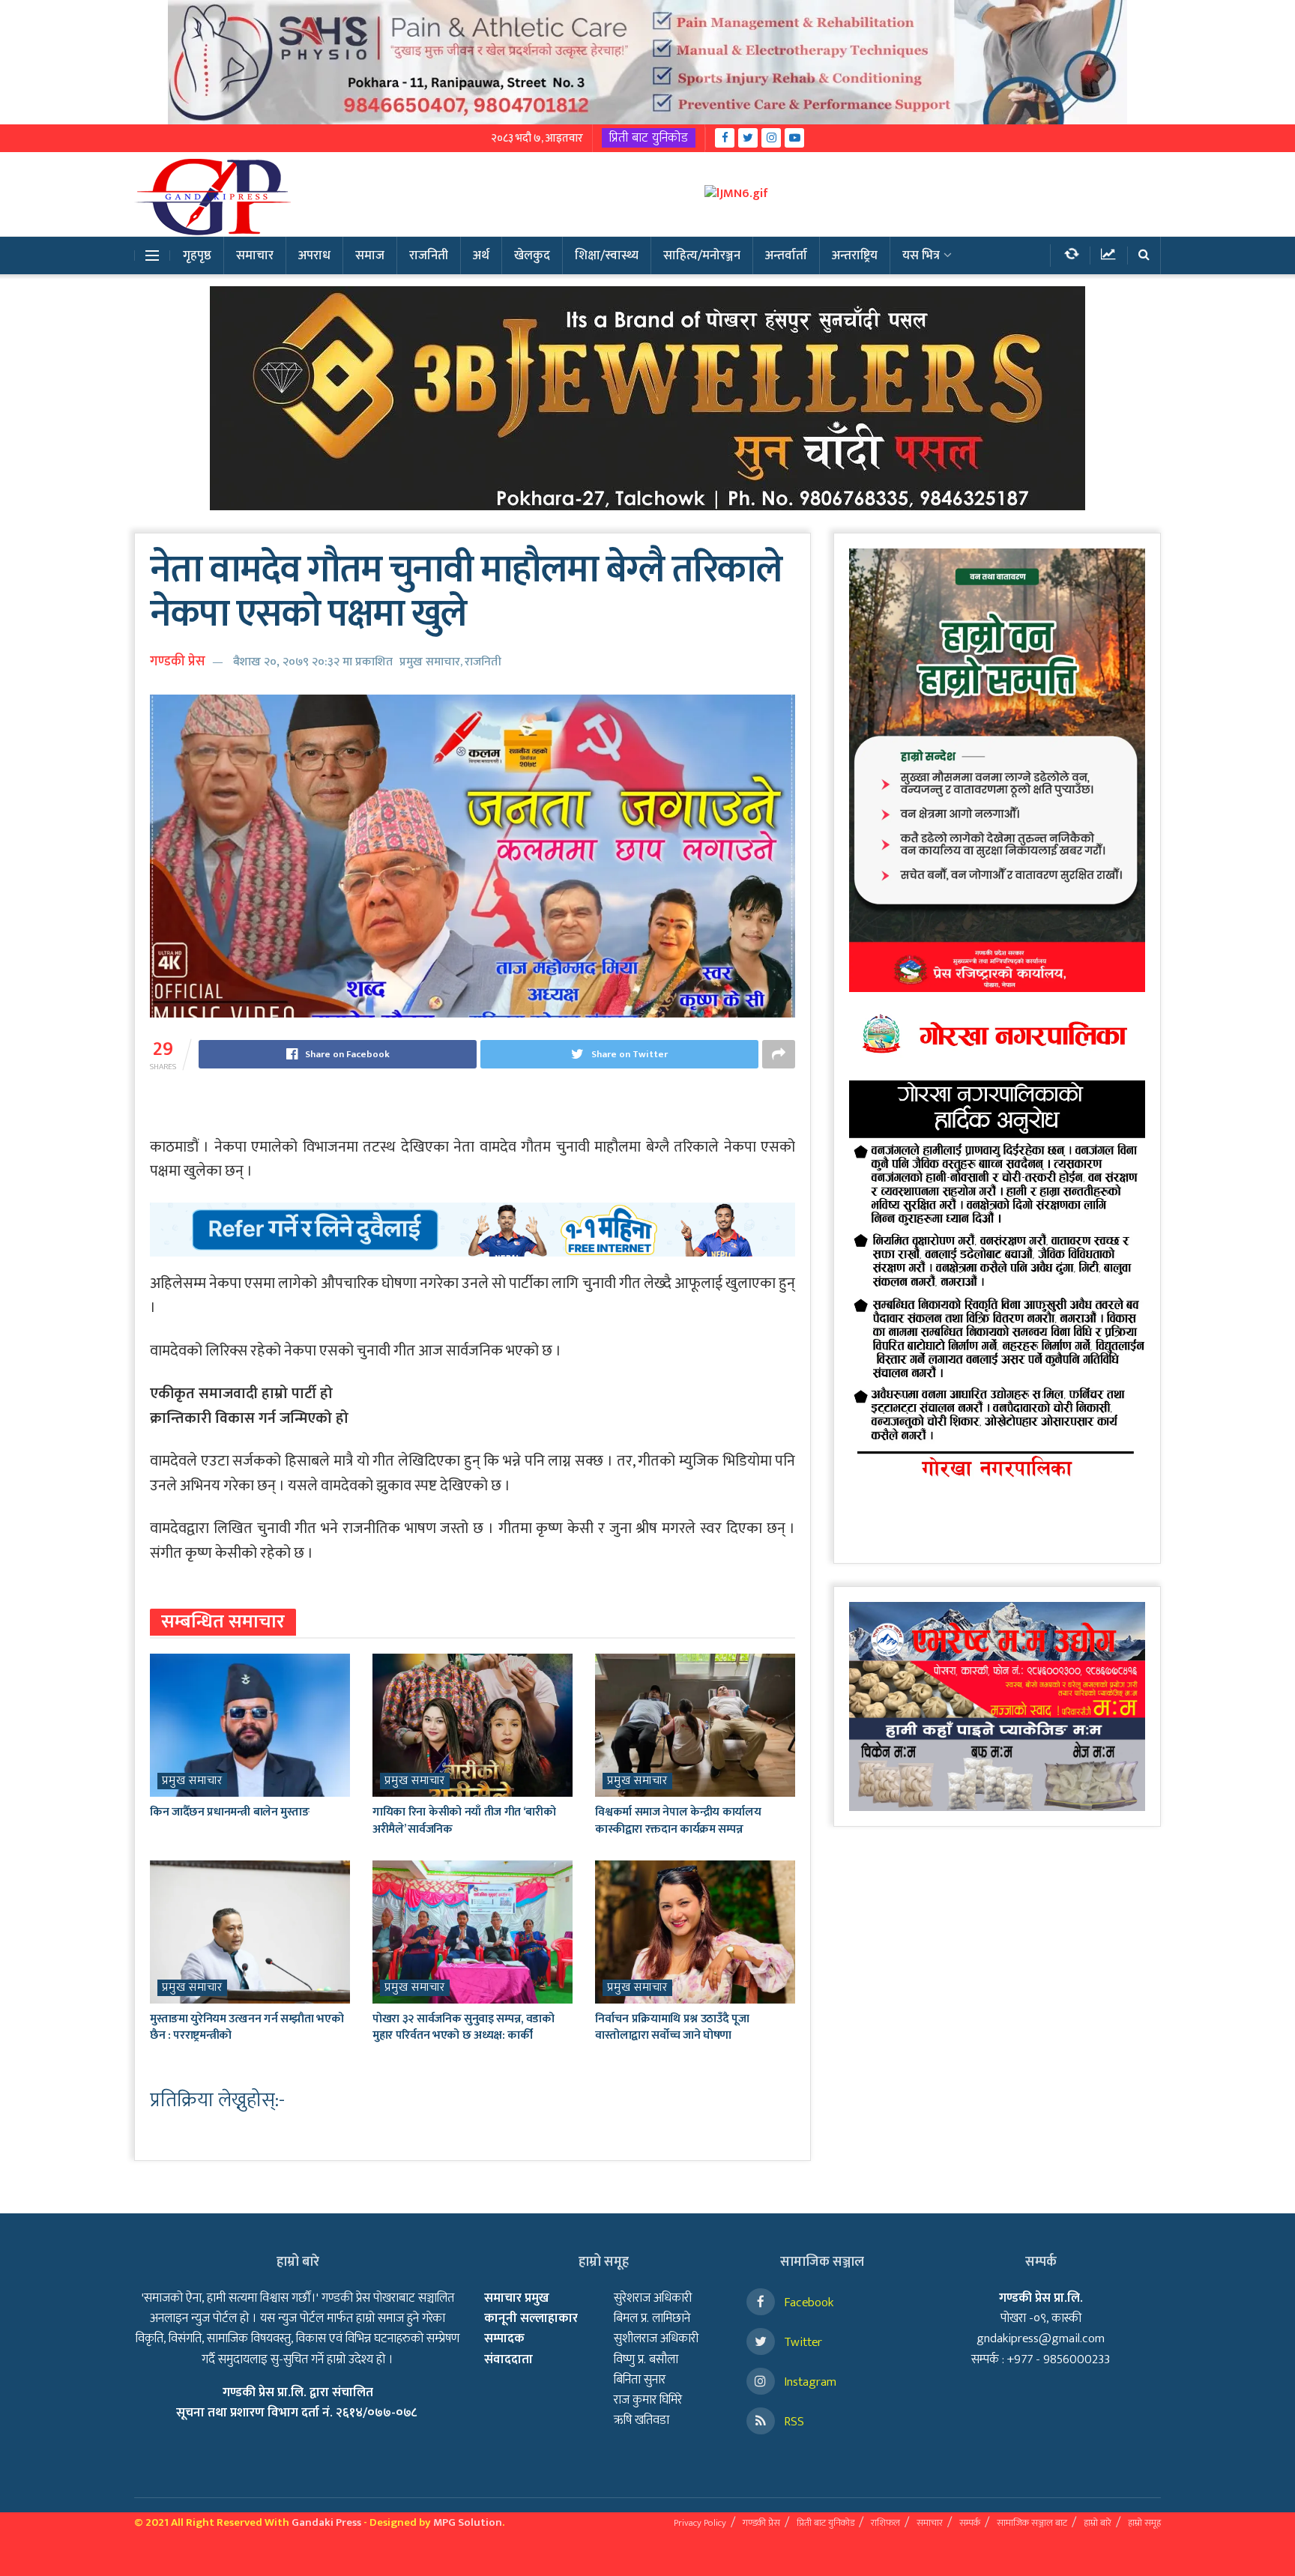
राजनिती (429, 256)
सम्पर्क (970, 2523)
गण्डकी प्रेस (178, 662)
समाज (370, 256)
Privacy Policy (700, 2523)
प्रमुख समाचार (430, 662)
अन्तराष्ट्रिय (855, 256)
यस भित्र (921, 256)
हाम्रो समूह (1144, 2523)
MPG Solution (468, 2522)
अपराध (314, 256)
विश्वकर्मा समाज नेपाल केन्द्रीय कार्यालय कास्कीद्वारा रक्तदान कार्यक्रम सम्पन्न (678, 1820)
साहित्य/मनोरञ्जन (702, 256)
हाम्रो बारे (1098, 2523)
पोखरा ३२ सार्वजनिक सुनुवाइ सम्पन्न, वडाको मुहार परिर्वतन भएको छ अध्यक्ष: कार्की (464, 2027)
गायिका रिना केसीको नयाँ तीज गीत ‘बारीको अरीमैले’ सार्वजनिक (464, 1820)
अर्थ (481, 256)
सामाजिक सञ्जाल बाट (1032, 2523)
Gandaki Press (326, 2522)
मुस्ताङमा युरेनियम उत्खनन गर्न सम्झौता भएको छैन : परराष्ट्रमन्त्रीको (247, 2027)
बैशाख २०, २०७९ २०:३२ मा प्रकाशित (313, 662)
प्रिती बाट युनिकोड (649, 138)
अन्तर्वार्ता (786, 256)
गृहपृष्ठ (197, 256)
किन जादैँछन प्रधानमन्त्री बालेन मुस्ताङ (229, 1812)
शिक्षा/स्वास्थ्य (607, 256)
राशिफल (885, 2523)
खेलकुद (532, 256)
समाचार (255, 256)
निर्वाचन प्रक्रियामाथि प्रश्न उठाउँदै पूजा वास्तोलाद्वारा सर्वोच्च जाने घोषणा (672, 2027)
